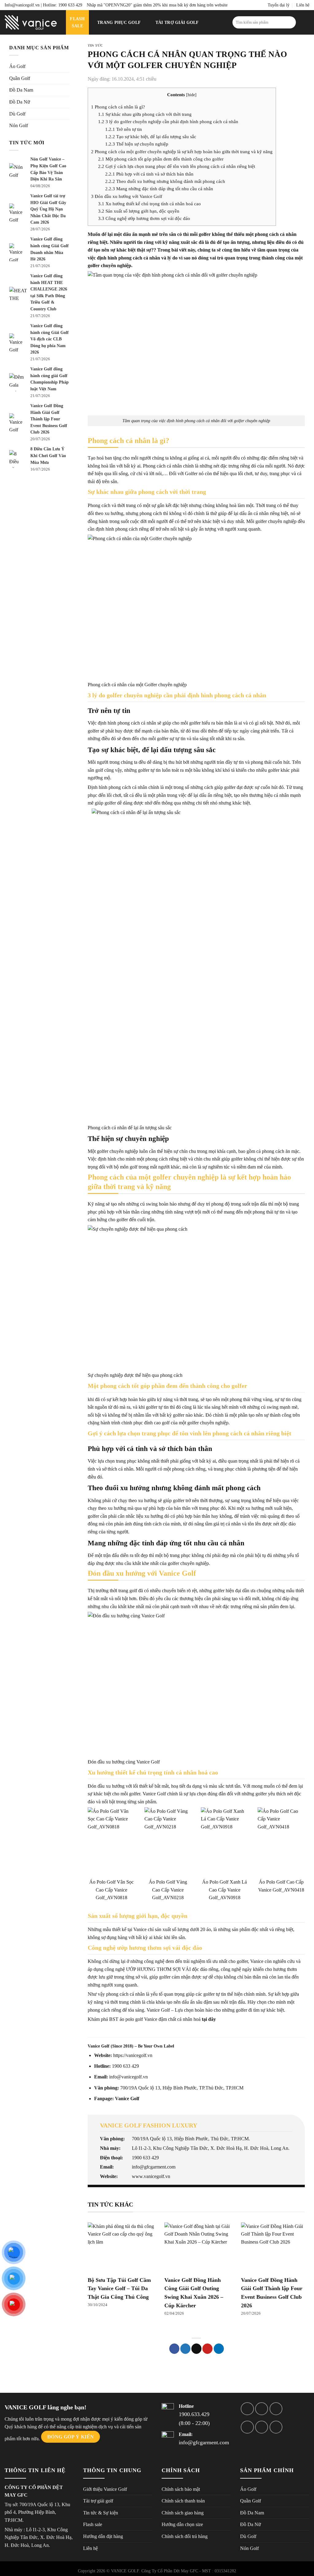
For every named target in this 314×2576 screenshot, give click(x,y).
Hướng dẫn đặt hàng (103, 2536)
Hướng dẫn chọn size (182, 2524)
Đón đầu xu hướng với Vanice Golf (127, 196)
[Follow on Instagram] (262, 2409)
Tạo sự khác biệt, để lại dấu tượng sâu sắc (151, 136)
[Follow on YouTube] (276, 2427)
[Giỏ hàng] (306, 22)
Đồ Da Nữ (20, 102)
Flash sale (93, 2524)
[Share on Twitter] (185, 2349)
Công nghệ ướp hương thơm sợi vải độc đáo (144, 218)
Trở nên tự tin (124, 129)
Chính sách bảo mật (181, 2489)
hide (191, 95)
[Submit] (290, 22)
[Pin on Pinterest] (207, 2349)
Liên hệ (303, 5)
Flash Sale (77, 22)
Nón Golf (19, 125)
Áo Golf (17, 66)
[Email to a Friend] (196, 2349)
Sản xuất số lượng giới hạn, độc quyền (139, 211)
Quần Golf (20, 78)
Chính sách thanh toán (183, 2501)
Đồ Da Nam (21, 90)
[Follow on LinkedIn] (262, 2427)
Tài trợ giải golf (177, 22)
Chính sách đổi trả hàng (185, 2536)
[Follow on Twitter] (247, 2427)
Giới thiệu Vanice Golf (105, 2489)
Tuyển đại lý (279, 5)
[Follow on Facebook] (247, 2409)
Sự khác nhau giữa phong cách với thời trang (145, 114)
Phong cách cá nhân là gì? (118, 107)
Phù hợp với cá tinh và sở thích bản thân (149, 174)
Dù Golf (17, 114)
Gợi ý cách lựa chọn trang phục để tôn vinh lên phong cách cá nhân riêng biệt (177, 166)
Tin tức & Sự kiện (92, 43)
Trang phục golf (119, 22)
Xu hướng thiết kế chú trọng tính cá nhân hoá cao (149, 204)
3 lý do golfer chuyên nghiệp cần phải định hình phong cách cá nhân (168, 121)
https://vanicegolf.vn (133, 2055)
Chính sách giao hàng (183, 2513)
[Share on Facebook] (174, 2349)
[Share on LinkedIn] (219, 2349)
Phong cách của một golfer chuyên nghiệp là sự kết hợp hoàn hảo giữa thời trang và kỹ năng (182, 152)
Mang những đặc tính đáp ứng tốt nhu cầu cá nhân (159, 189)
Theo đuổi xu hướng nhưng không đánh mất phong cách (165, 181)
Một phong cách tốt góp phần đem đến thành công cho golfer (161, 159)
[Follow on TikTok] (276, 2409)
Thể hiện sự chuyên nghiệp (137, 144)
